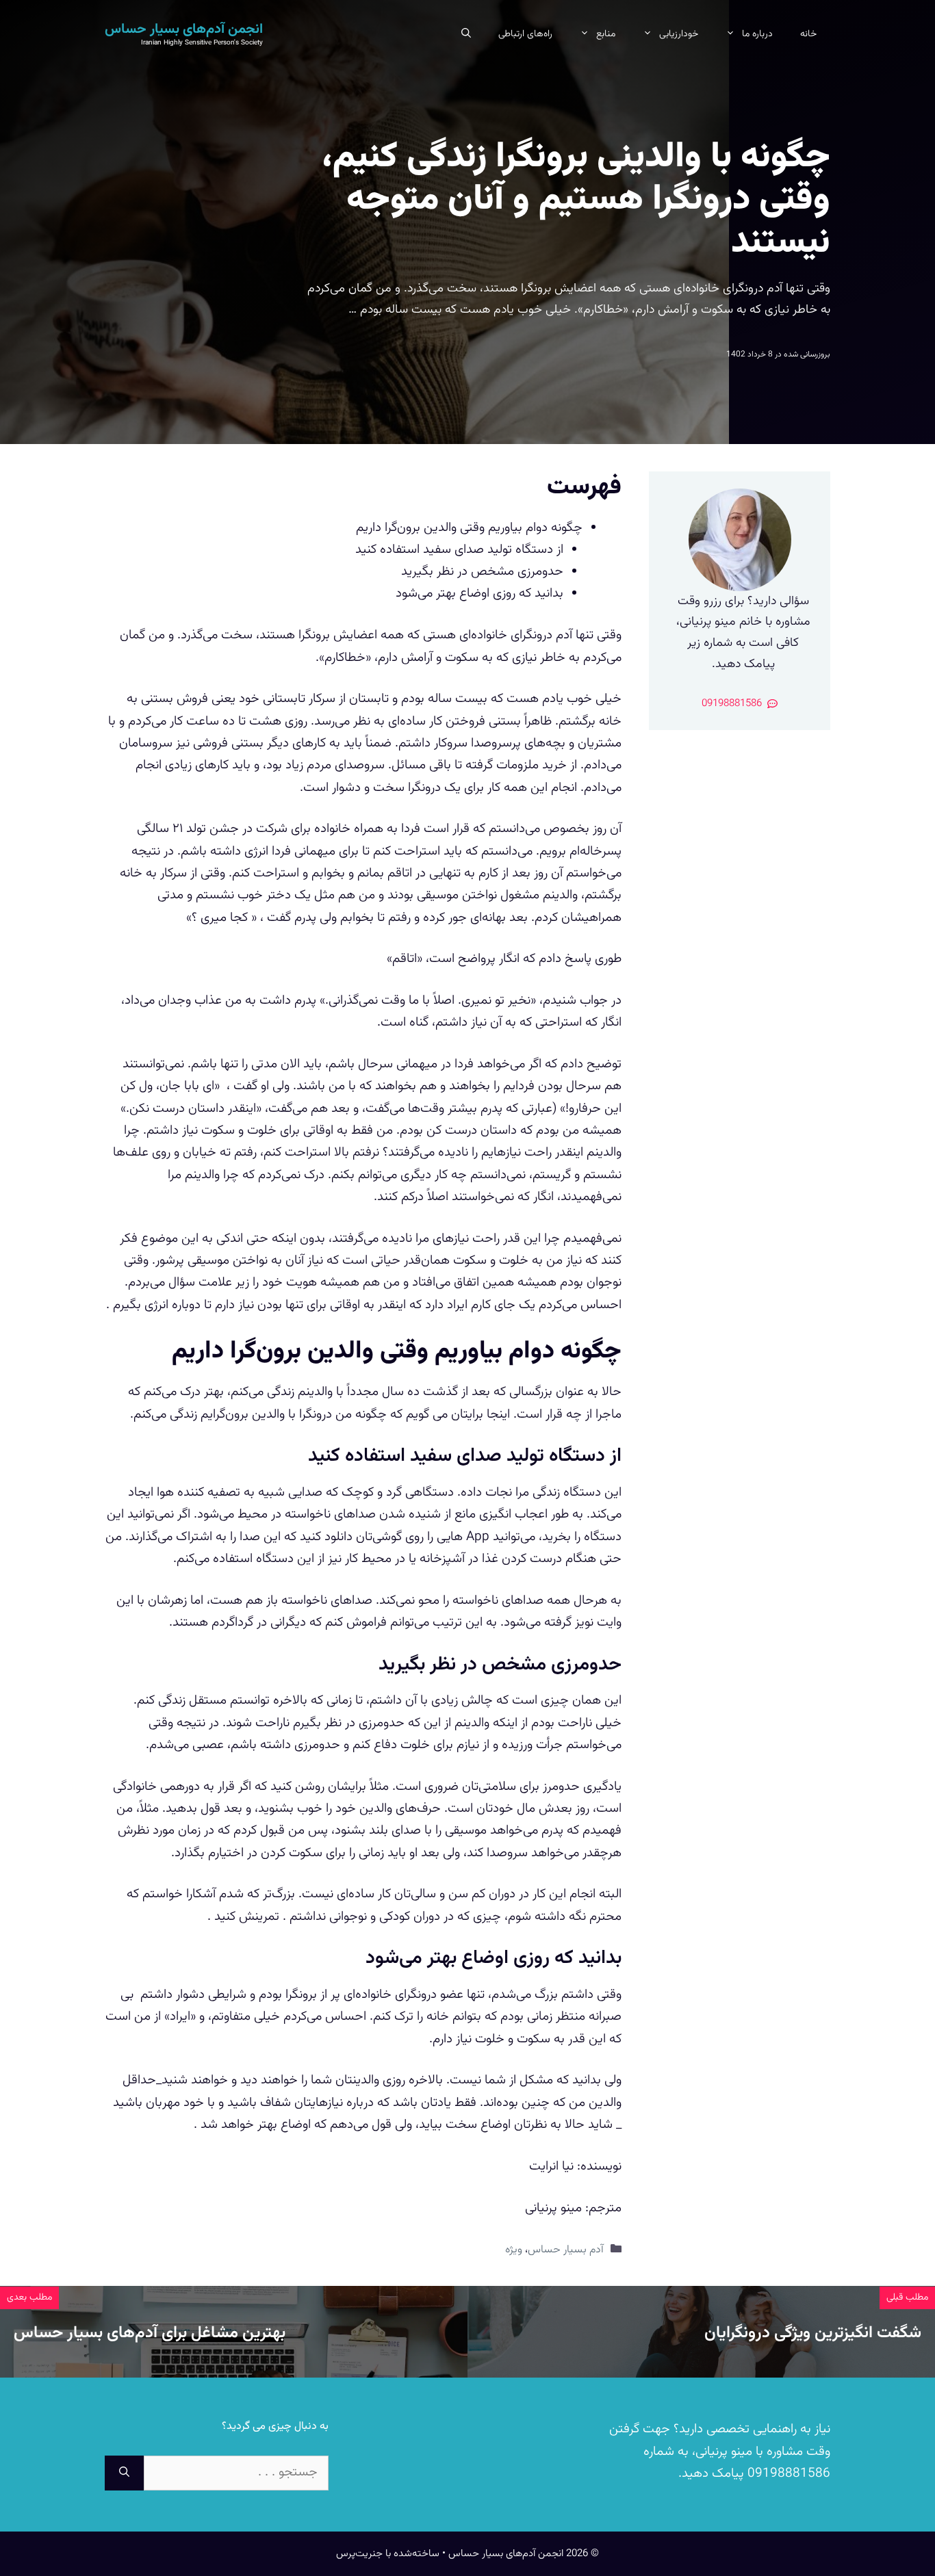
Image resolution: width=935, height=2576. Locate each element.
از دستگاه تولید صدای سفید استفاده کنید (459, 550)
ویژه (514, 2250)
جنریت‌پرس (359, 2554)
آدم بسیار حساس (566, 2250)
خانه (808, 34)
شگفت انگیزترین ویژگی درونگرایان (813, 2333)
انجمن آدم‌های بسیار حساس (184, 29)
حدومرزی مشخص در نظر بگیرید (482, 572)
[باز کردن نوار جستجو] (466, 34)
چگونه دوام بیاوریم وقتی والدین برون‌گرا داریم (469, 528)
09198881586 (787, 2474)
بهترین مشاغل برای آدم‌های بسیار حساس (150, 2333)
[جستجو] (124, 2473)
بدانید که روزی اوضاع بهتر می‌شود (479, 594)
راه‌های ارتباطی (525, 34)
